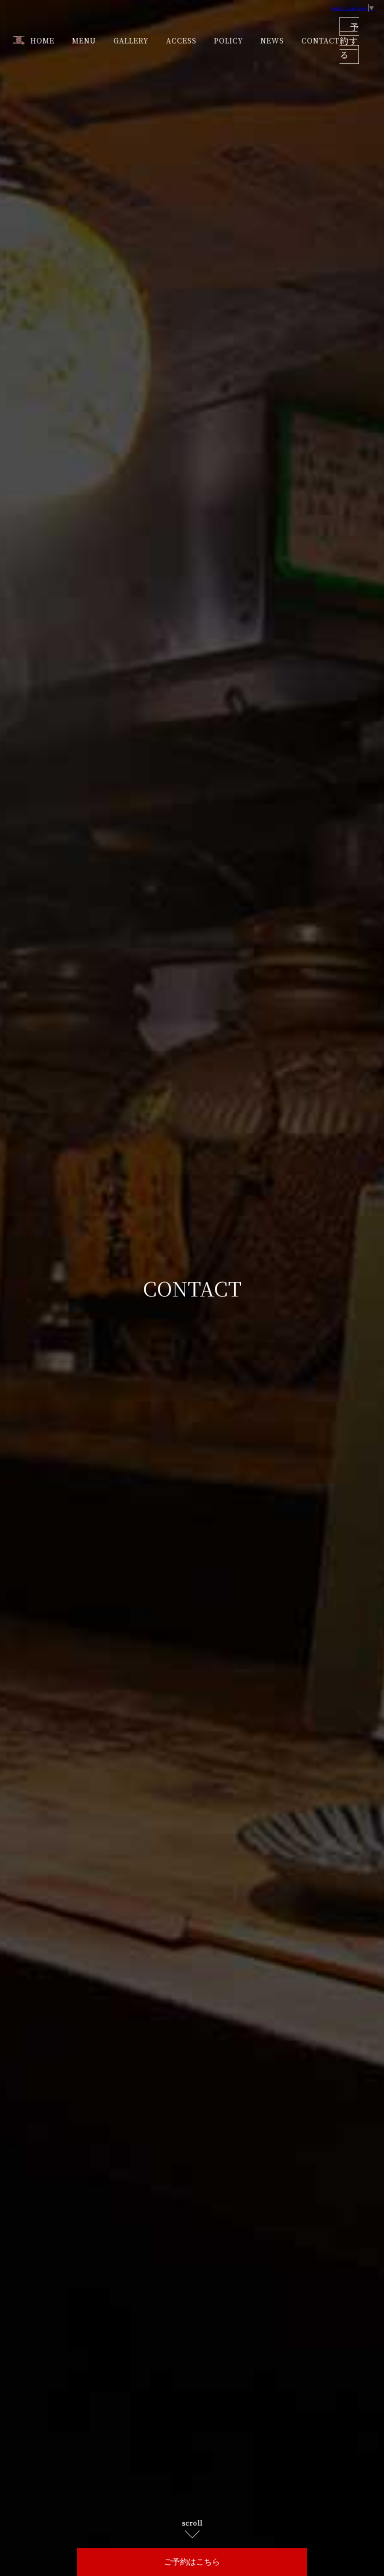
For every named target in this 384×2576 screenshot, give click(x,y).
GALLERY (131, 40)
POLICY (228, 40)
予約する (349, 40)
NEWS (272, 40)
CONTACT (320, 40)
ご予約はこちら (192, 2562)
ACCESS (181, 40)
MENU (84, 40)
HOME (42, 40)
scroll (192, 2523)
